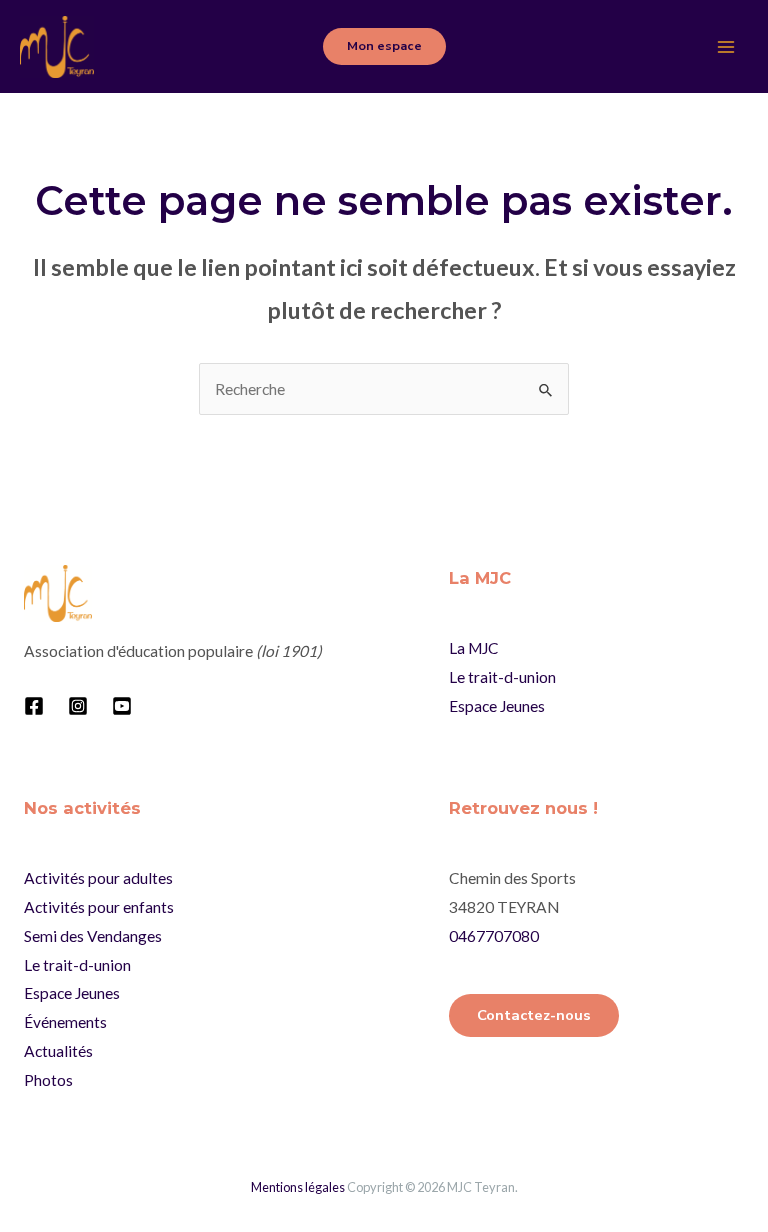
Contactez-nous (534, 1015)
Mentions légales (298, 1187)
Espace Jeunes (497, 706)
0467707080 (494, 936)
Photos (48, 1080)
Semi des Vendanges (93, 936)
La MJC (474, 648)
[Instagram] (78, 706)
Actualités (58, 1051)
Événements (65, 1022)
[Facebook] (34, 706)
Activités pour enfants (99, 907)
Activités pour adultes (98, 878)
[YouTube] (122, 706)
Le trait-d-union (502, 677)
